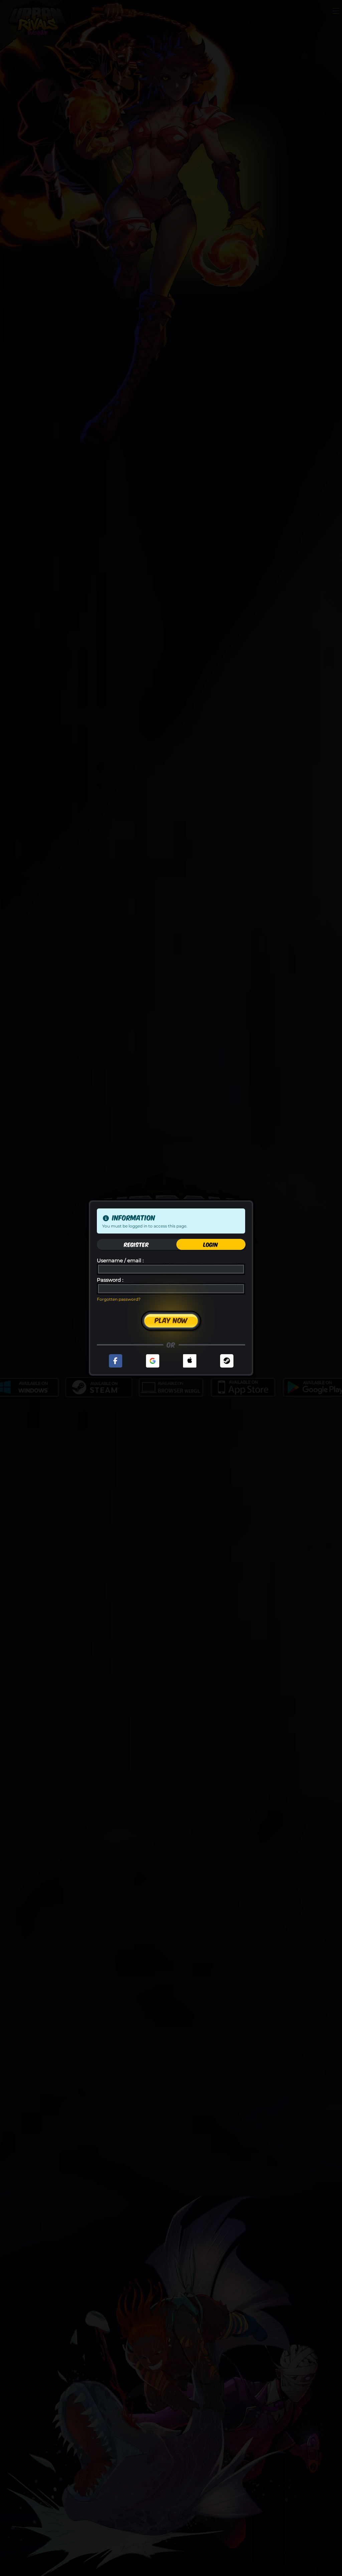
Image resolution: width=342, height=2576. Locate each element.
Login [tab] (211, 1244)
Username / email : (120, 1261)
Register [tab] (136, 1244)
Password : (110, 1280)
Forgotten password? (119, 1299)
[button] (116, 1361)
